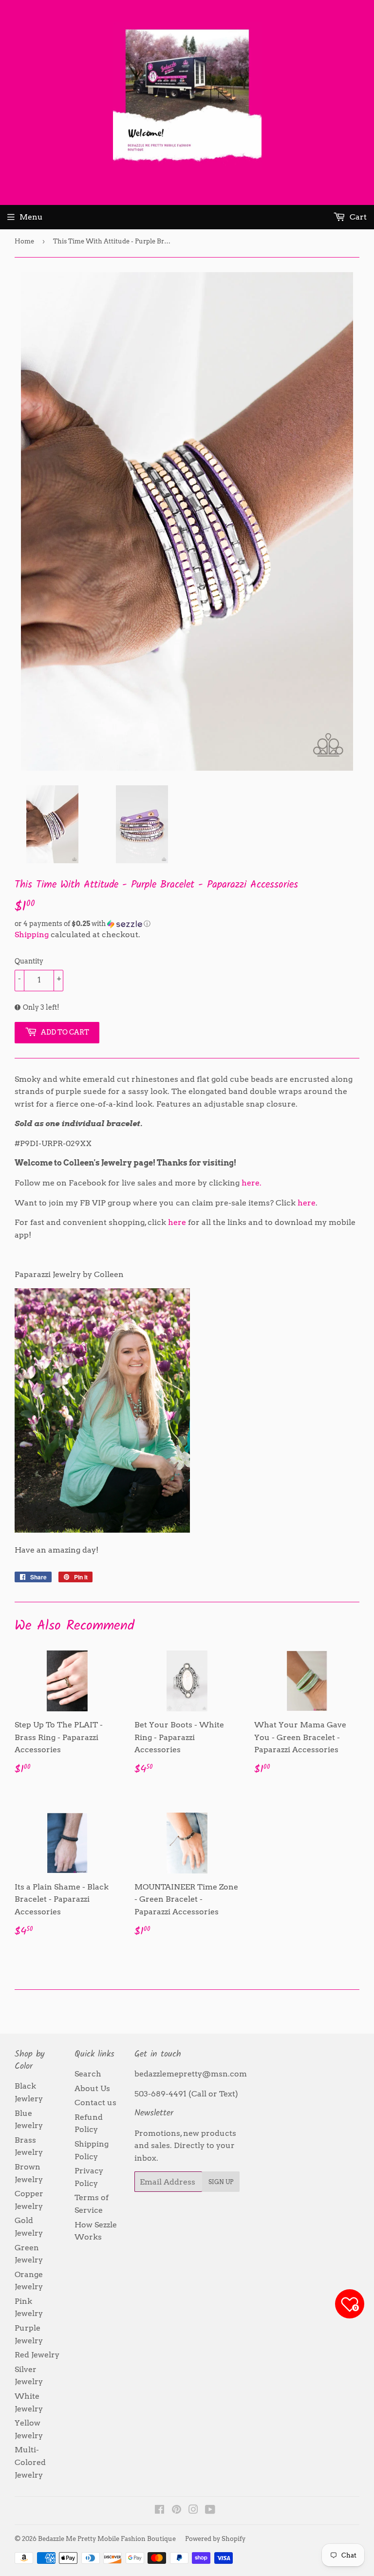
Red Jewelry (37, 2355)
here (307, 1203)
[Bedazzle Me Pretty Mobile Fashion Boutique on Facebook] (159, 2511)
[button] (187, 924)
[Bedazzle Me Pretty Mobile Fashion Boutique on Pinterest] (177, 2511)
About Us (92, 2088)
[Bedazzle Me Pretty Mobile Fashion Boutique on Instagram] (193, 2511)
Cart (357, 217)
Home (24, 241)
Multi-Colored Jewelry (30, 2462)
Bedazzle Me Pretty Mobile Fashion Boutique (107, 2539)
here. (252, 1183)
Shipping (32, 935)
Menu (31, 217)
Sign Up (221, 2182)
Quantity (29, 961)
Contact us (95, 2103)
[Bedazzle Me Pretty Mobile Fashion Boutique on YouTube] (210, 2511)
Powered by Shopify (215, 2539)
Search (88, 2074)
